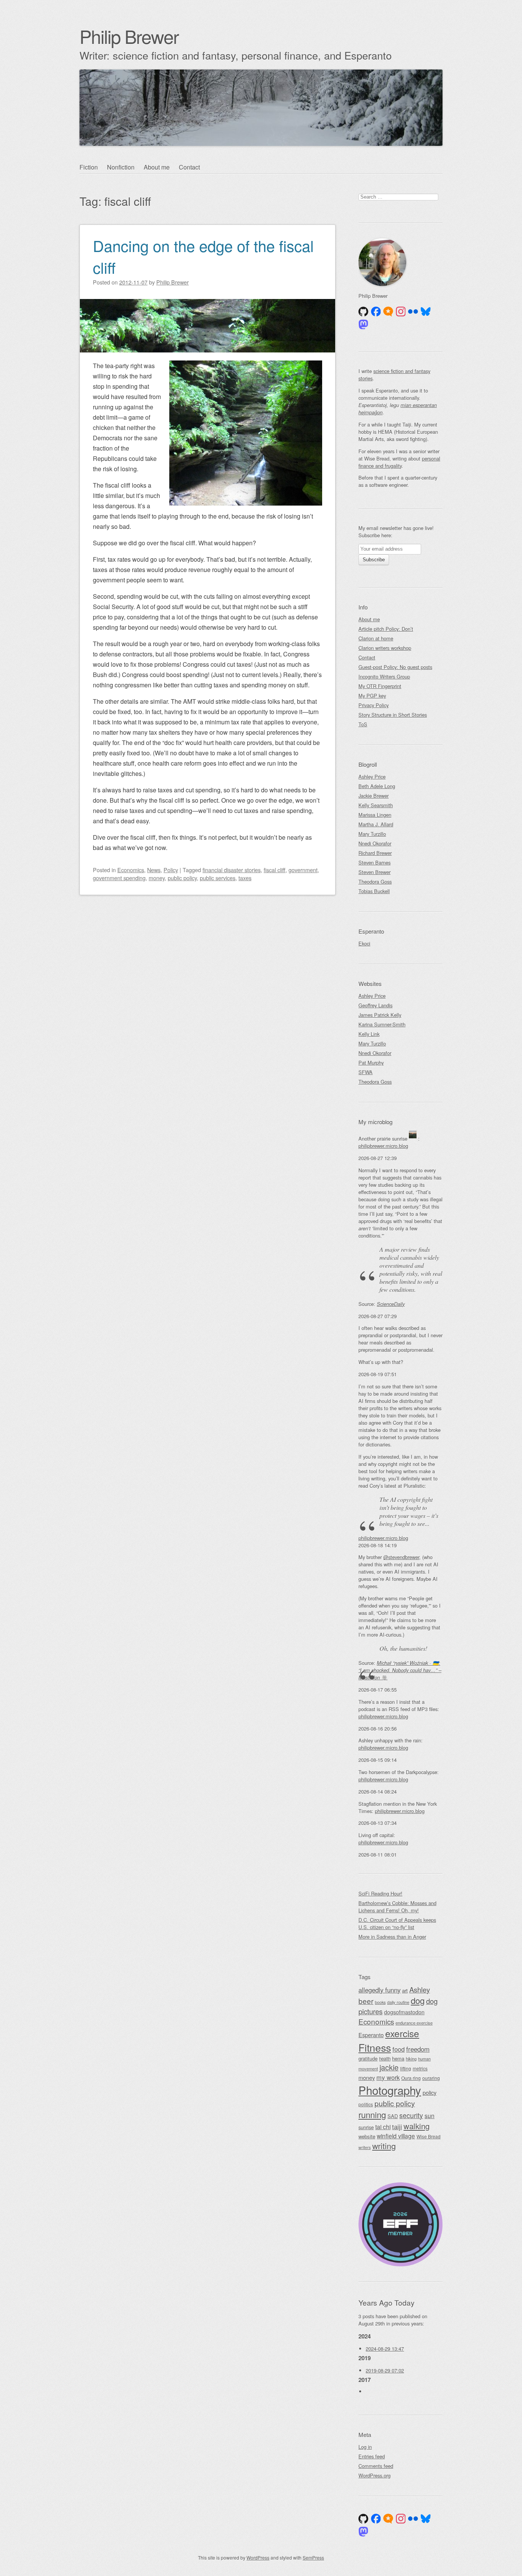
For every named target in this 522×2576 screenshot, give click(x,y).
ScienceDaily (391, 1304)
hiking (411, 2059)
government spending (119, 878)
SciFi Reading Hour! (380, 1893)
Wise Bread (429, 2136)
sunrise (366, 2127)
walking (417, 2126)
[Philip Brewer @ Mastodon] (363, 325)
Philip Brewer (129, 36)
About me (157, 167)
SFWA (366, 1072)
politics (366, 2104)
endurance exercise (414, 2023)
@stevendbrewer (401, 1557)
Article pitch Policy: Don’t (386, 629)
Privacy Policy (374, 705)
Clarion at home (376, 638)
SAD (393, 2116)
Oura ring (411, 2078)
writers (365, 2147)
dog (418, 2000)
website (367, 2136)
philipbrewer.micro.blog (383, 1146)
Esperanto (371, 2035)
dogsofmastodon (404, 2012)
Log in (365, 2447)
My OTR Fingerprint (380, 686)
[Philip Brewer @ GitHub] (363, 312)
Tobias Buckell (374, 891)
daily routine (398, 2002)
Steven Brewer (374, 872)
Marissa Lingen (375, 815)
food (399, 2049)
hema (398, 2058)
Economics (131, 870)
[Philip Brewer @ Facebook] (376, 312)
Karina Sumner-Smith (382, 1024)
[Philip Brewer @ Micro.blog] (388, 312)
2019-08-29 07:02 (385, 2370)
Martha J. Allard (376, 824)
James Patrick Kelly (380, 1015)
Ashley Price (372, 777)
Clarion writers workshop (385, 648)
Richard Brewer (375, 853)
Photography (390, 2090)
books (380, 2002)
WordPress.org (374, 2475)
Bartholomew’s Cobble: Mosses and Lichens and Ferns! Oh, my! (397, 1907)
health (385, 2059)
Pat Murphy (371, 1063)
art (405, 1990)
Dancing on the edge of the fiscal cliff (203, 256)
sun (430, 2116)
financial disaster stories (232, 870)
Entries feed (372, 2456)
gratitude (368, 2058)
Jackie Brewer (374, 796)
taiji (397, 2127)
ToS (363, 724)
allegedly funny (379, 1990)
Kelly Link (369, 1034)
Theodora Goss (375, 882)
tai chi (383, 2127)
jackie (389, 2067)
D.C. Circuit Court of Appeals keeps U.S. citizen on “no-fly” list (397, 1923)
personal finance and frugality (399, 462)
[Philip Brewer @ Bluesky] (426, 312)
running (372, 2115)
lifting (406, 2068)
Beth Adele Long (377, 786)
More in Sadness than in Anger (392, 1937)
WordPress (258, 2557)
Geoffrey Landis (375, 1005)
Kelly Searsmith (376, 805)
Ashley (420, 1989)
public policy (182, 878)
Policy (171, 870)
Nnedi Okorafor (375, 843)
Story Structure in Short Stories (393, 715)
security (411, 2115)
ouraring (431, 2078)
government (303, 870)
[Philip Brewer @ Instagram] (401, 312)
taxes (245, 878)
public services (218, 878)
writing (384, 2146)
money (157, 878)
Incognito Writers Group (384, 676)
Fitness (375, 2047)
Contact (189, 167)
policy (430, 2092)
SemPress (313, 2557)
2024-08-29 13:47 (385, 2349)
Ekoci (364, 943)
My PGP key (372, 696)
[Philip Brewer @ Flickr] (413, 312)
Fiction (89, 167)
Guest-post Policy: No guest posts (395, 667)
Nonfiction (121, 167)
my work (388, 2077)
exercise (402, 2033)
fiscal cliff (275, 870)
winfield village (396, 2136)
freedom (418, 2049)
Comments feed (376, 2466)
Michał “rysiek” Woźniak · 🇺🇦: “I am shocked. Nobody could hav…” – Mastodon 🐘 (400, 1670)
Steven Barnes (374, 862)
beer (366, 2001)
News (154, 870)
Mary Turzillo (372, 834)
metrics (420, 2068)
